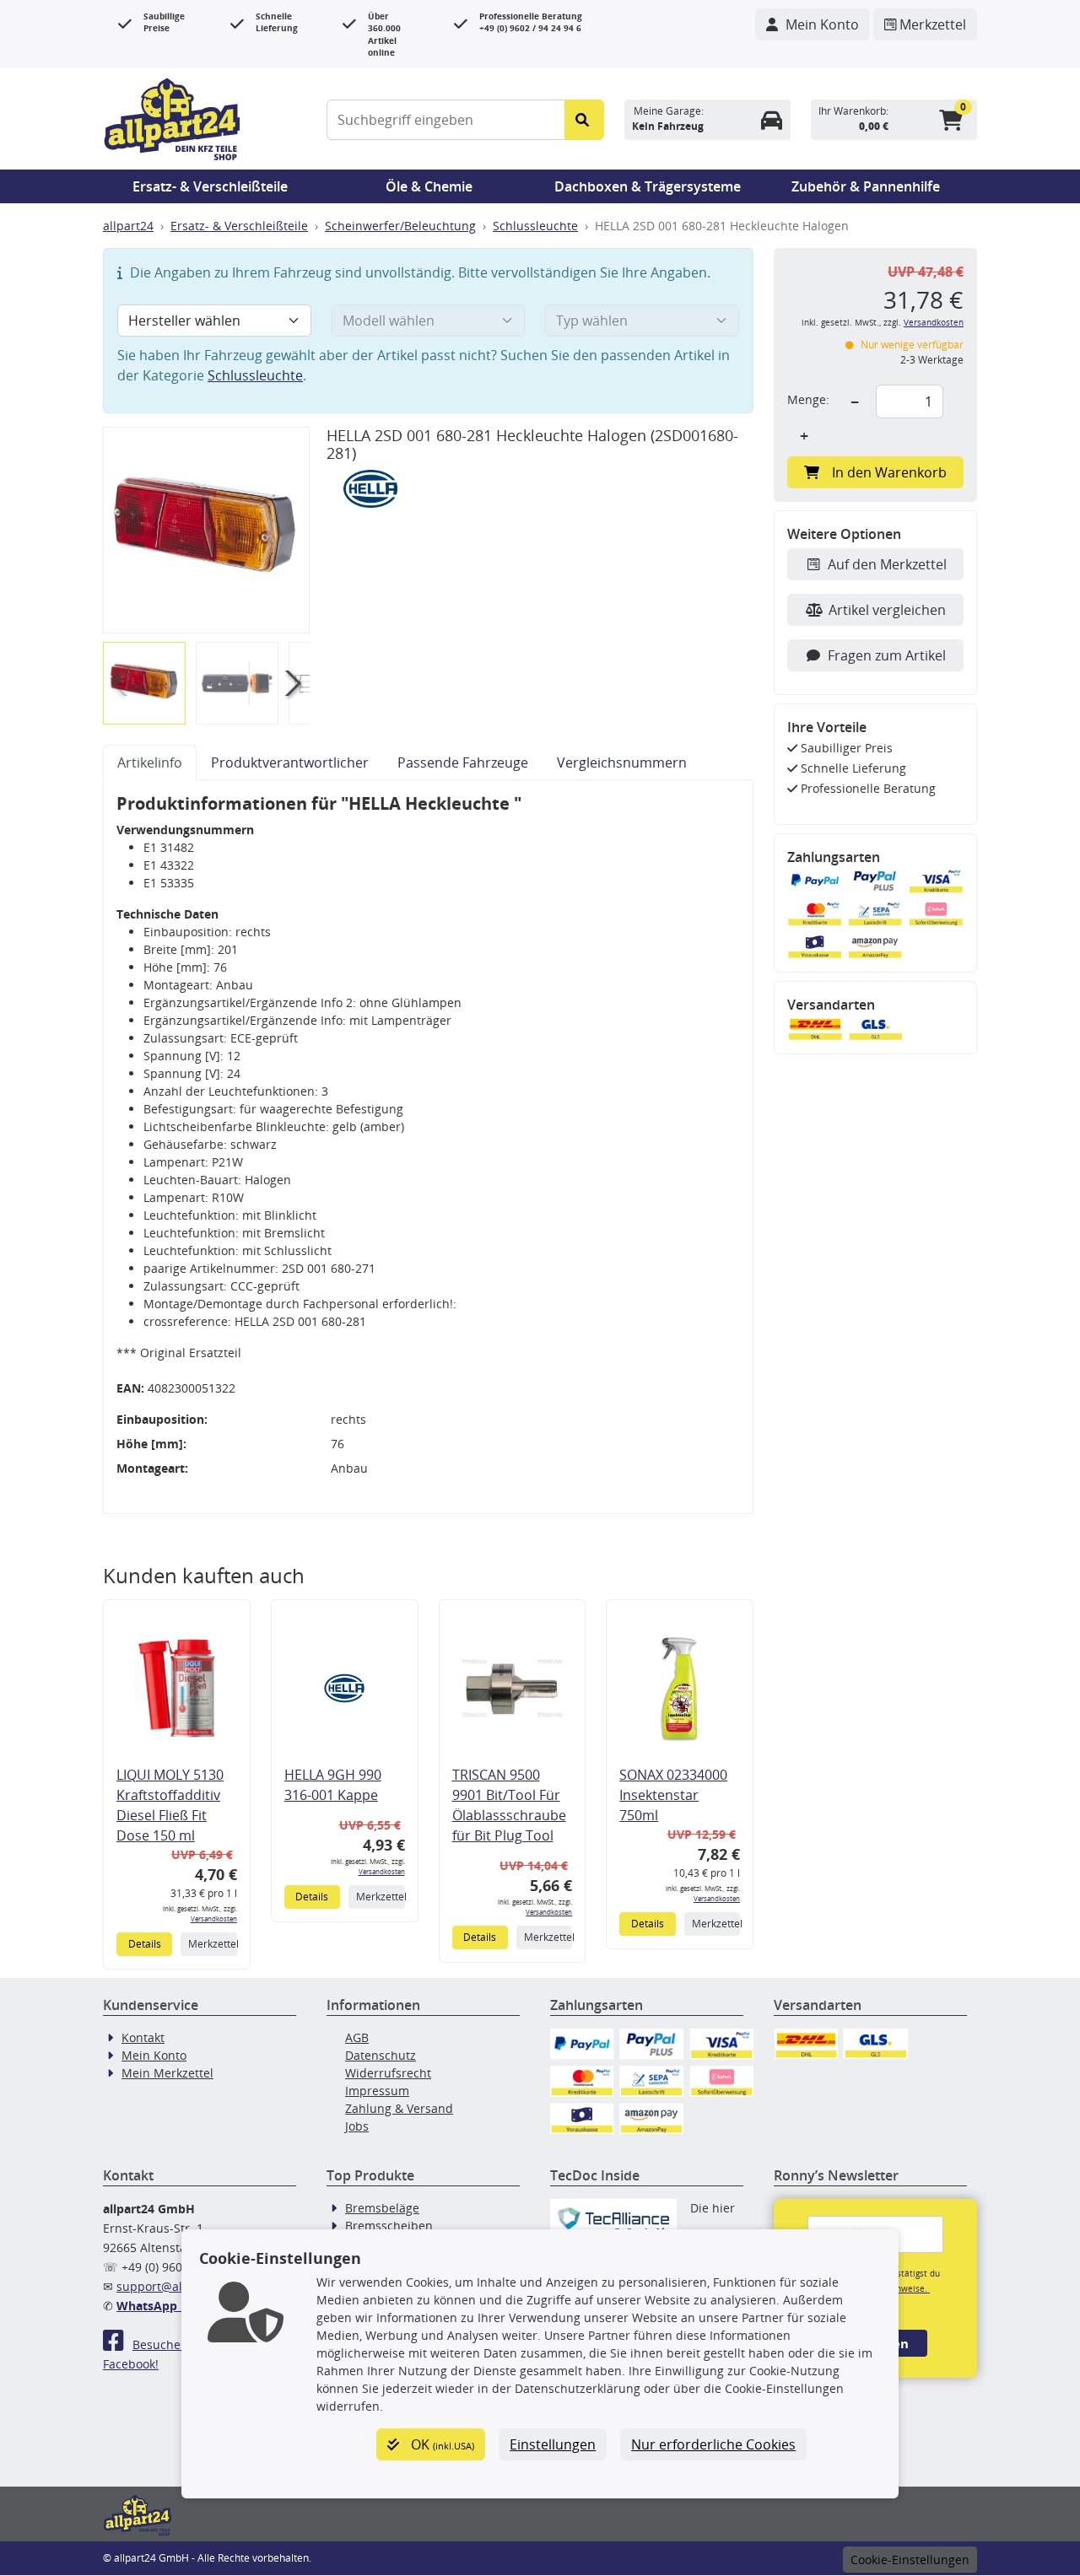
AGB (357, 2037)
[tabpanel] (428, 1147)
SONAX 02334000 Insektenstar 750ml (673, 1795)
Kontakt (143, 2037)
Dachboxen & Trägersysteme (648, 186)
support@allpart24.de (178, 2286)
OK (441, 2444)
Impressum (377, 2091)
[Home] (172, 117)
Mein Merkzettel (167, 2073)
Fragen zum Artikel (887, 655)
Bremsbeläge (382, 2208)
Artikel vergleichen (887, 610)
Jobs (357, 2126)
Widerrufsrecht (388, 2073)
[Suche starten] (584, 120)
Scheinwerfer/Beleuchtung (400, 226)
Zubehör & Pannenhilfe (866, 186)
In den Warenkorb (889, 472)
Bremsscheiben (389, 2226)
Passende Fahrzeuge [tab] (463, 763)
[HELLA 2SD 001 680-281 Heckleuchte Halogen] (206, 529)
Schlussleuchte (535, 226)
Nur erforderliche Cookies (713, 2444)
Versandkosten (214, 1919)
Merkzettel (212, 1944)
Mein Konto (154, 2055)
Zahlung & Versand (399, 2108)
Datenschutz (381, 2055)
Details (145, 1944)
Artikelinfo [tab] (150, 763)
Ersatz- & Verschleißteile (210, 186)
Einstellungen (553, 2444)
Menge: (808, 399)
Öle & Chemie (429, 186)
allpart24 (128, 226)
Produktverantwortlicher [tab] (290, 763)
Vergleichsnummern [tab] (622, 763)
